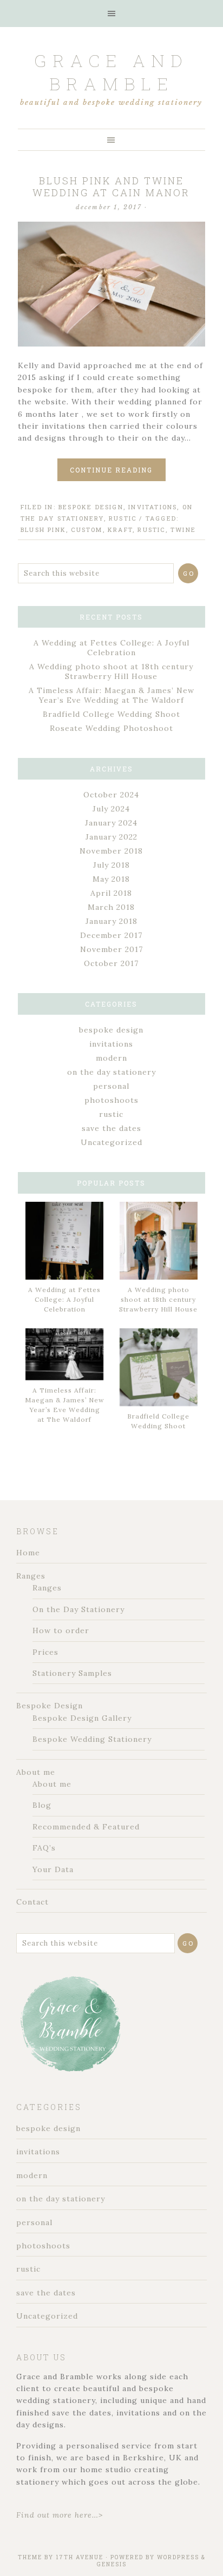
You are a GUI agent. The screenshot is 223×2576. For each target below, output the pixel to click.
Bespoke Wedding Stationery (92, 1739)
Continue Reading (111, 470)
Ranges (31, 1576)
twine (183, 530)
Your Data (53, 1869)
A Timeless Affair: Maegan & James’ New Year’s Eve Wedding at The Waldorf (111, 695)
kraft (120, 530)
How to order (61, 1630)
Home (28, 1553)
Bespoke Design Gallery (82, 1718)
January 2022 (111, 837)
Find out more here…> (60, 2515)
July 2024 (111, 809)
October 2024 (111, 795)
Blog (42, 1805)
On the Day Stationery (78, 1609)
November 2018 (111, 851)
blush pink (43, 530)
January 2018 (111, 921)
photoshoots (111, 1100)
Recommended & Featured (86, 1827)
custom (87, 530)
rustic (123, 518)
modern (111, 1058)
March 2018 (111, 907)
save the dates (111, 1128)
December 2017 (111, 935)
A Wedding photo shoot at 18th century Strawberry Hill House (111, 671)
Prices (45, 1652)
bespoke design (91, 507)
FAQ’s (44, 1848)
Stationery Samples (72, 1673)
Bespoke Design (50, 1706)
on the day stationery (111, 1072)
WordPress (178, 2557)
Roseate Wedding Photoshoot (111, 728)
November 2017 (111, 949)
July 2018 (111, 865)
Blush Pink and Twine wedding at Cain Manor (111, 187)
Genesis (112, 2564)
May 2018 (111, 879)
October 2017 (111, 963)
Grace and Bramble (111, 72)
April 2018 (111, 893)
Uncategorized (111, 1142)
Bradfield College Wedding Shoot (111, 714)
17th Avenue (80, 2557)
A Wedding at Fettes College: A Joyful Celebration (111, 648)
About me (36, 1772)
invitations (153, 507)
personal (111, 1086)
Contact (32, 1902)
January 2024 (111, 823)
